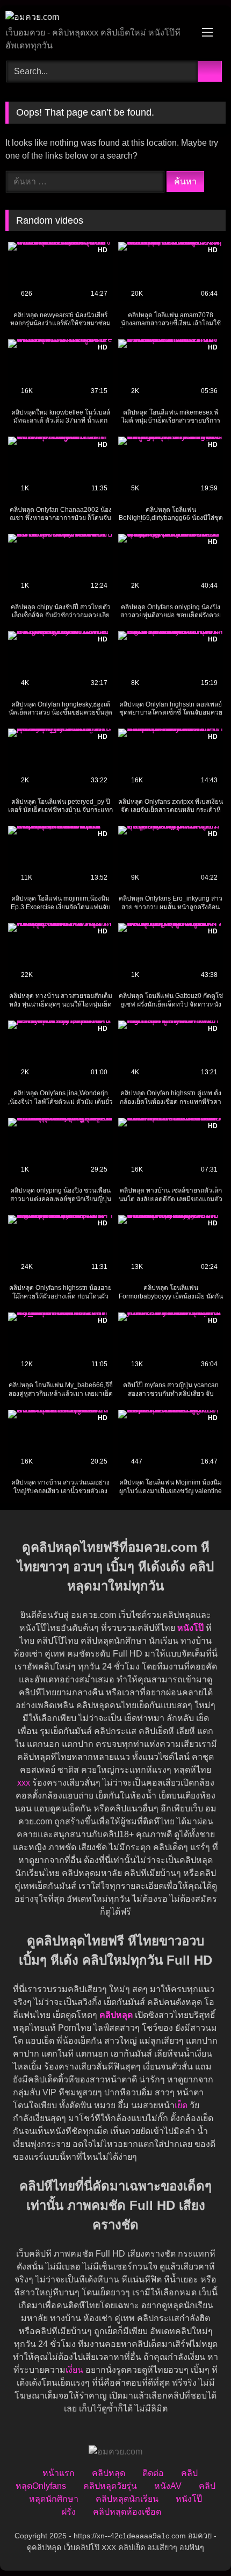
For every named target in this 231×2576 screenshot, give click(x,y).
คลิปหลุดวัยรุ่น (110, 2486)
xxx (24, 1783)
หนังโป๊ (190, 1628)
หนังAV (168, 2486)
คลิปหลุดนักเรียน (127, 2499)
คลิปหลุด (109, 2473)
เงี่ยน (74, 2370)
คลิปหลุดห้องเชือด (127, 2512)
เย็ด (181, 2105)
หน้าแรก (59, 2473)
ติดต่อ (153, 2473)
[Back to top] (199, 2544)
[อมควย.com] (95, 17)
